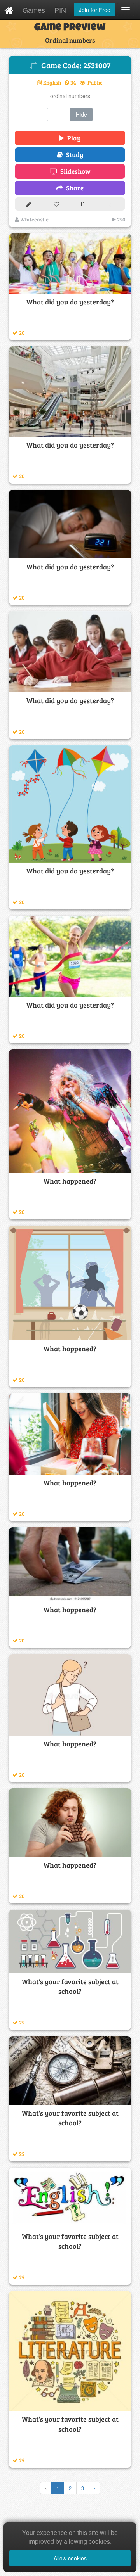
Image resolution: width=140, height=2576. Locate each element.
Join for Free (95, 10)
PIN (60, 10)
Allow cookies (70, 2558)
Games (34, 10)
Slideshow (74, 171)
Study (73, 155)
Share (73, 188)
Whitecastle (34, 219)
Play (73, 138)
